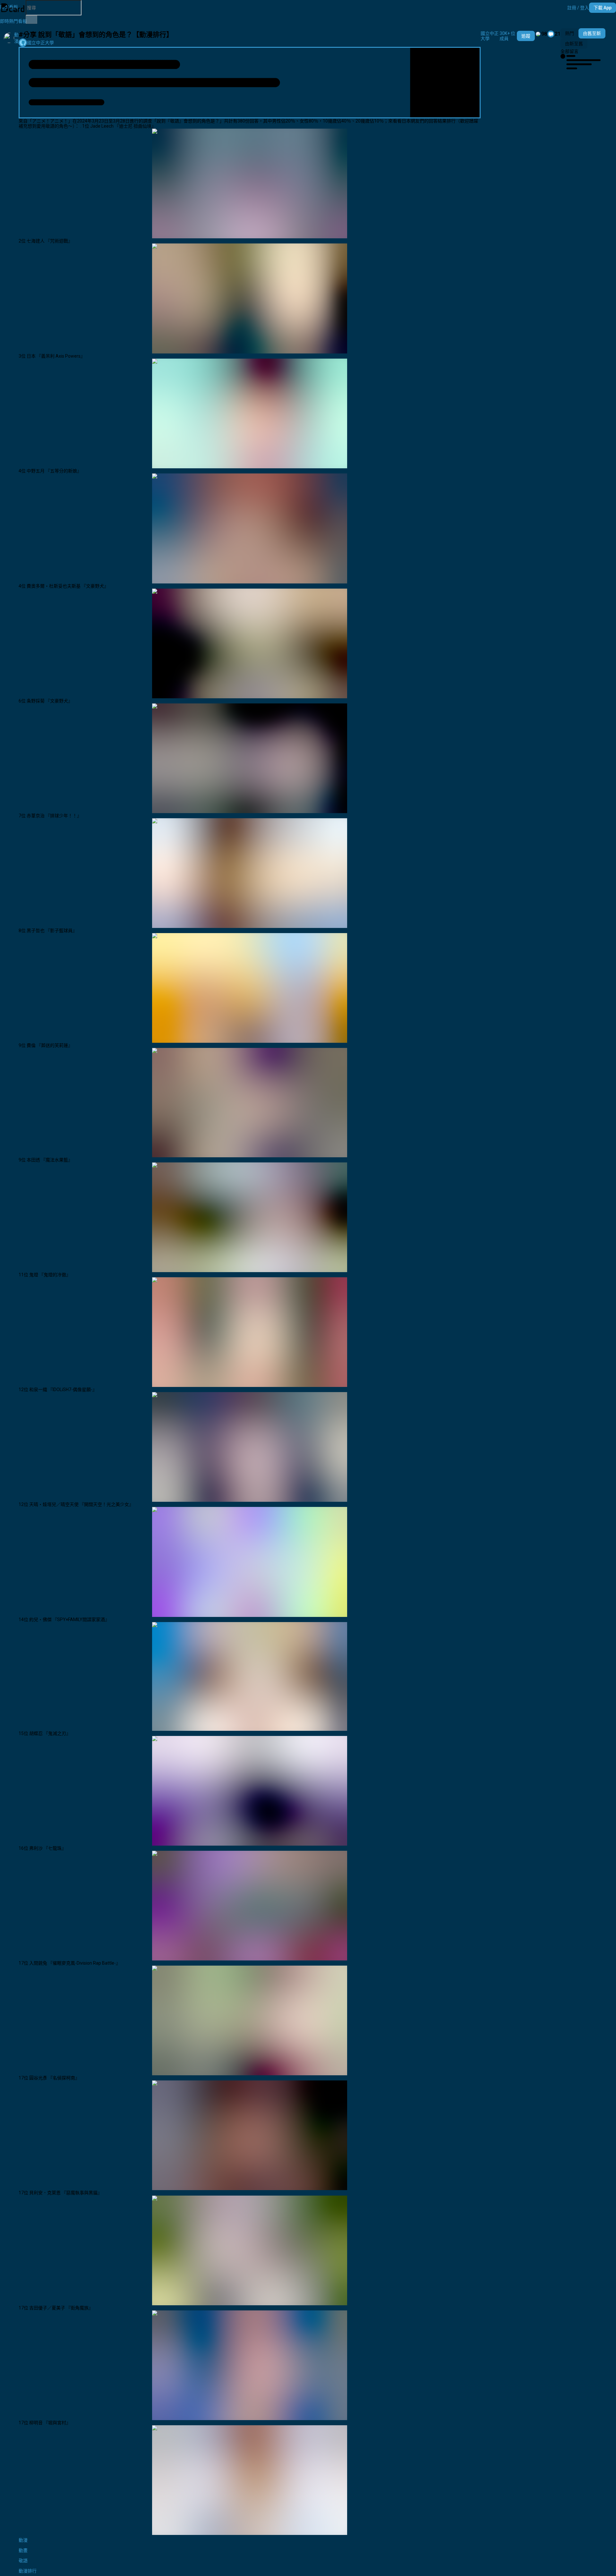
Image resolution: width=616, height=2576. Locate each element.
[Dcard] (13, 8)
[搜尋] (31, 20)
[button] (578, 8)
